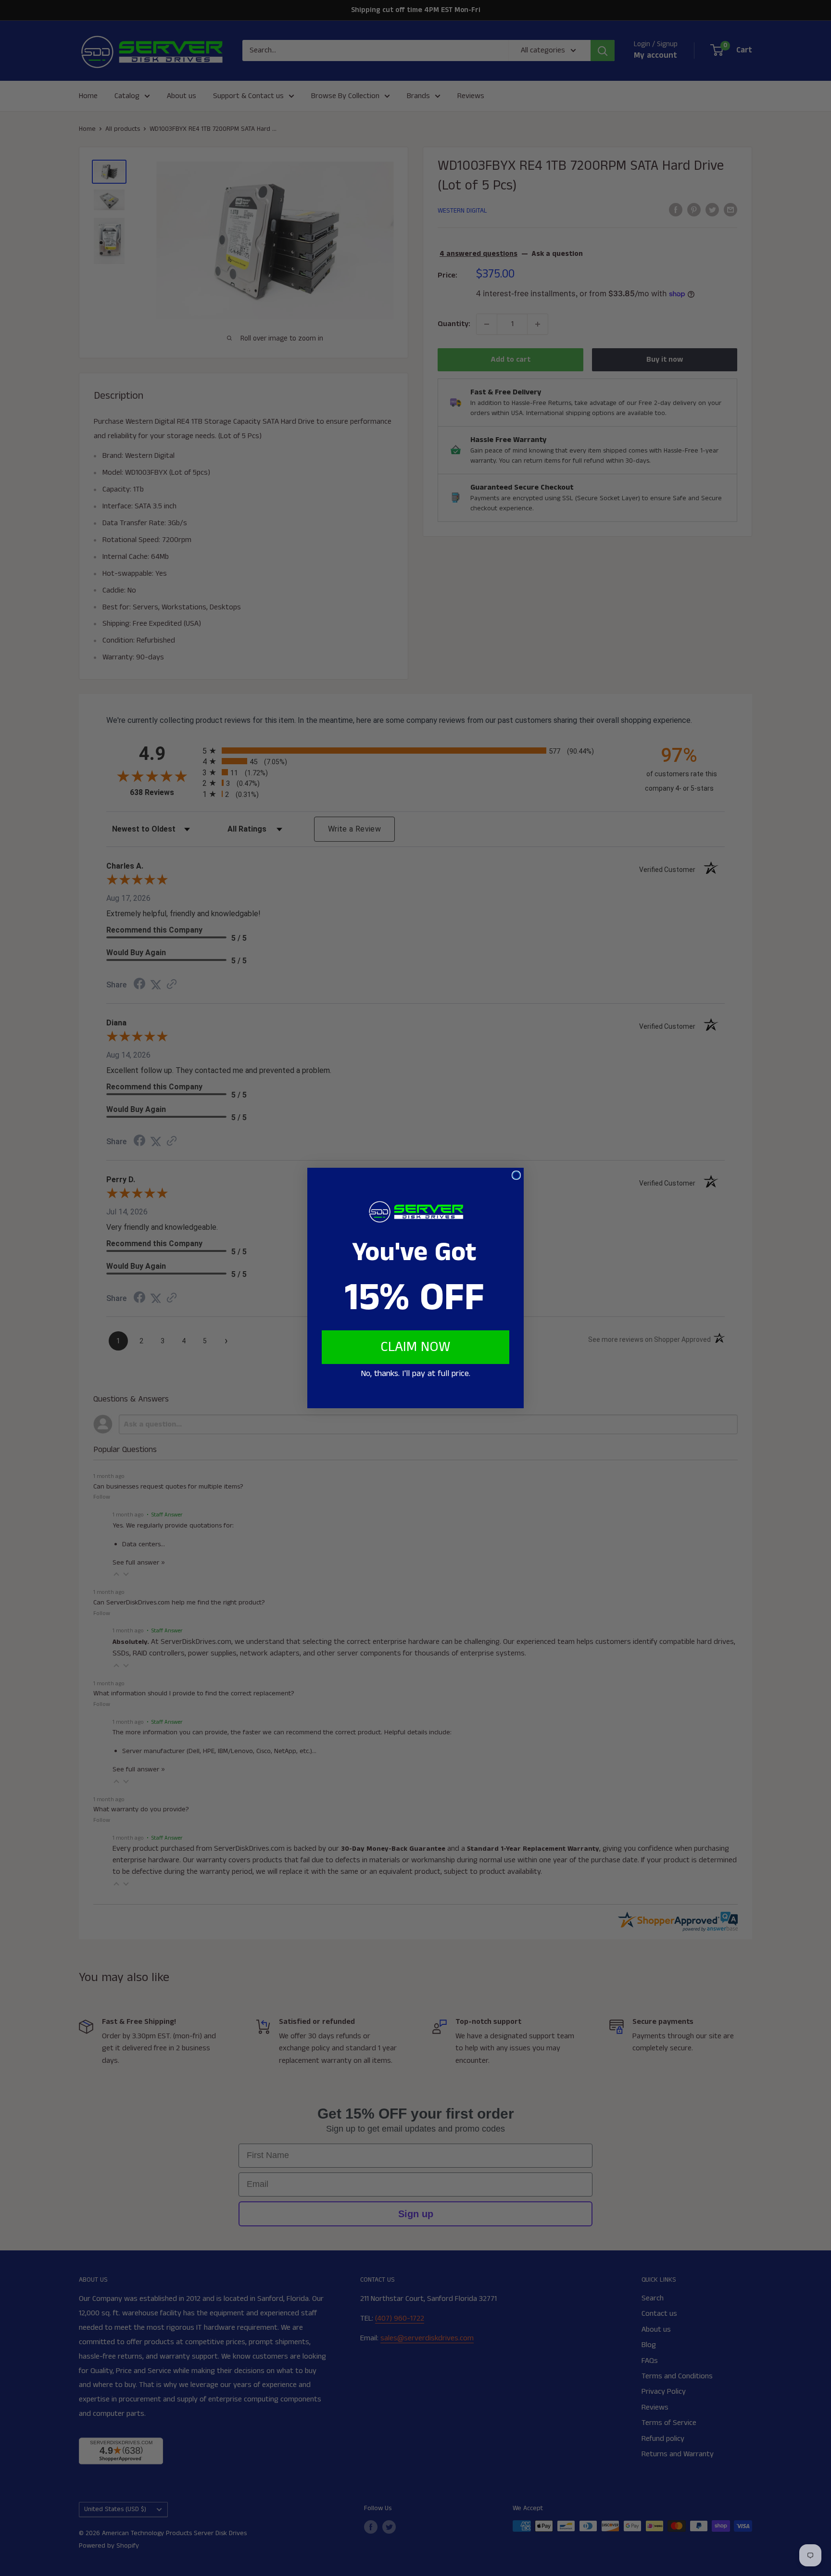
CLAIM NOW (415, 1347)
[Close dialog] (516, 1175)
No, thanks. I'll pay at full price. (415, 1374)
